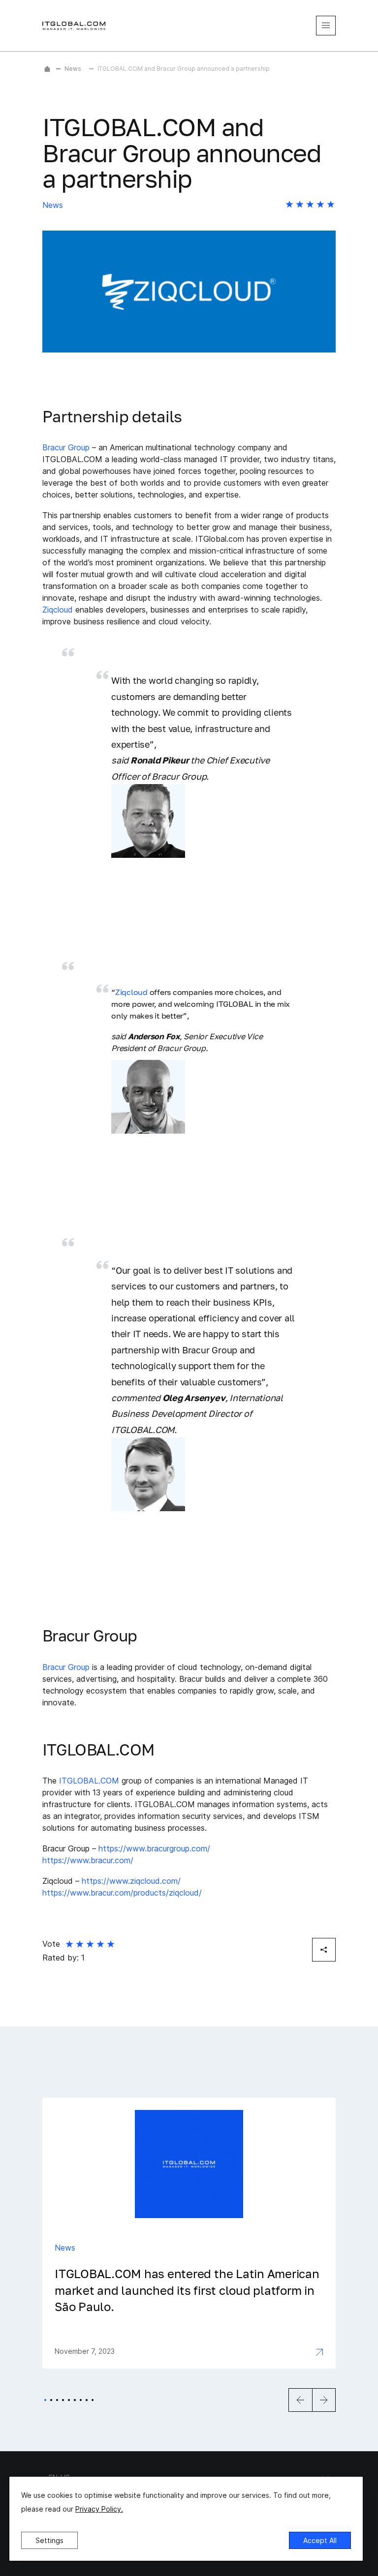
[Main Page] (47, 69)
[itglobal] (74, 26)
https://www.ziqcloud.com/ (131, 1881)
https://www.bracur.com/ (88, 1860)
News (73, 69)
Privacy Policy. (99, 2509)
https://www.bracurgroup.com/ (154, 1848)
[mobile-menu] (326, 26)
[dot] (45, 2400)
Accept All (320, 2540)
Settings (49, 2540)
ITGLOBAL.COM (89, 1781)
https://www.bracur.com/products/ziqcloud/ (122, 1893)
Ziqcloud (58, 610)
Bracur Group (66, 447)
